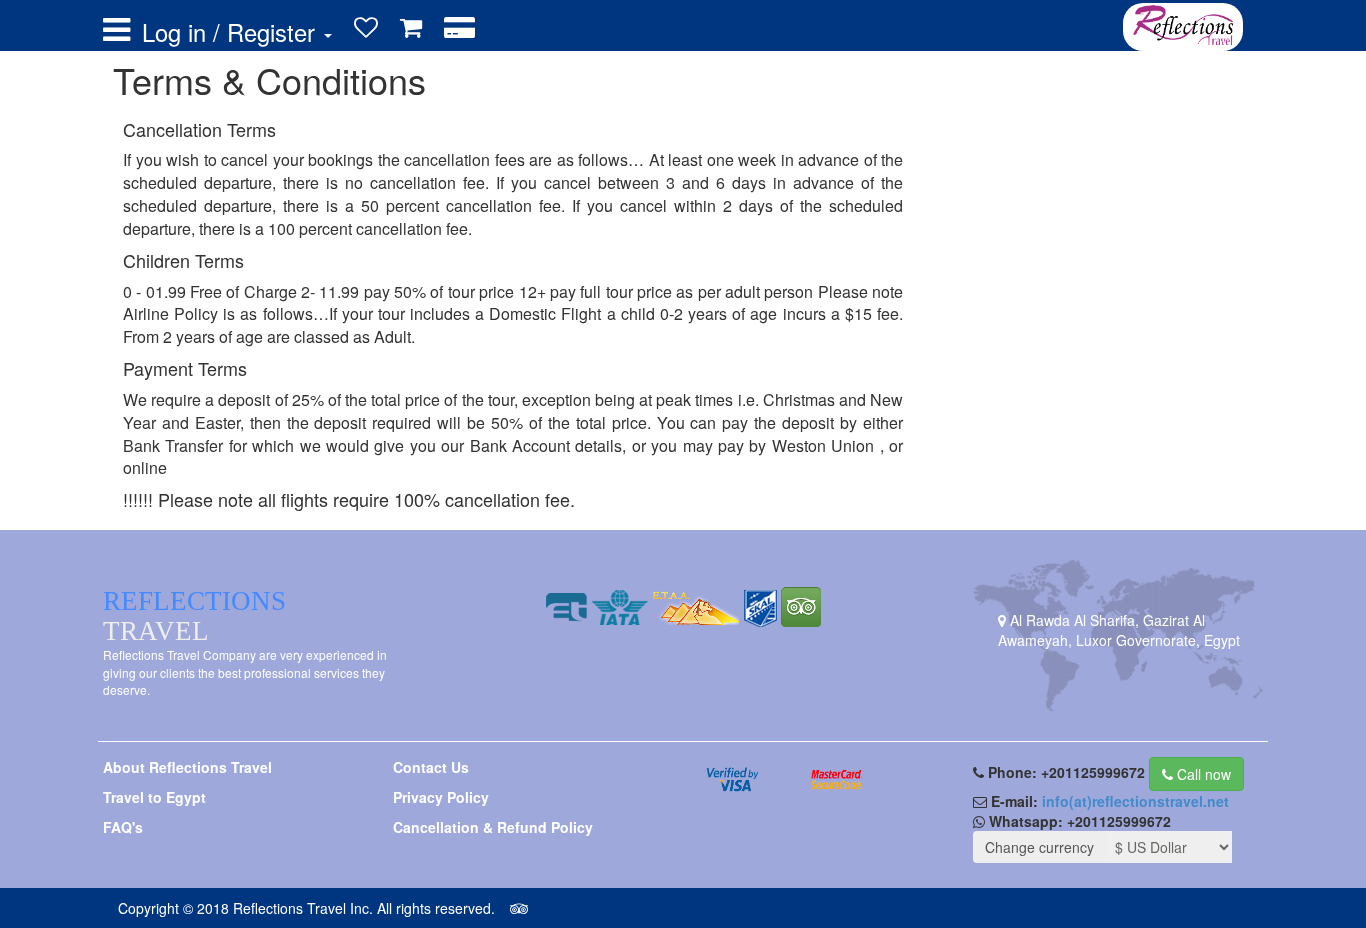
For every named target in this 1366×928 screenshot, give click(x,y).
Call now (1202, 774)
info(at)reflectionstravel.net (1135, 801)
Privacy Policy (441, 797)
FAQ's (123, 827)
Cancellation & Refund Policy (493, 827)
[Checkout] (459, 27)
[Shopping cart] (411, 27)
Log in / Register (232, 32)
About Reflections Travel (187, 767)
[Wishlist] (366, 27)
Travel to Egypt (154, 797)
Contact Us (431, 767)
